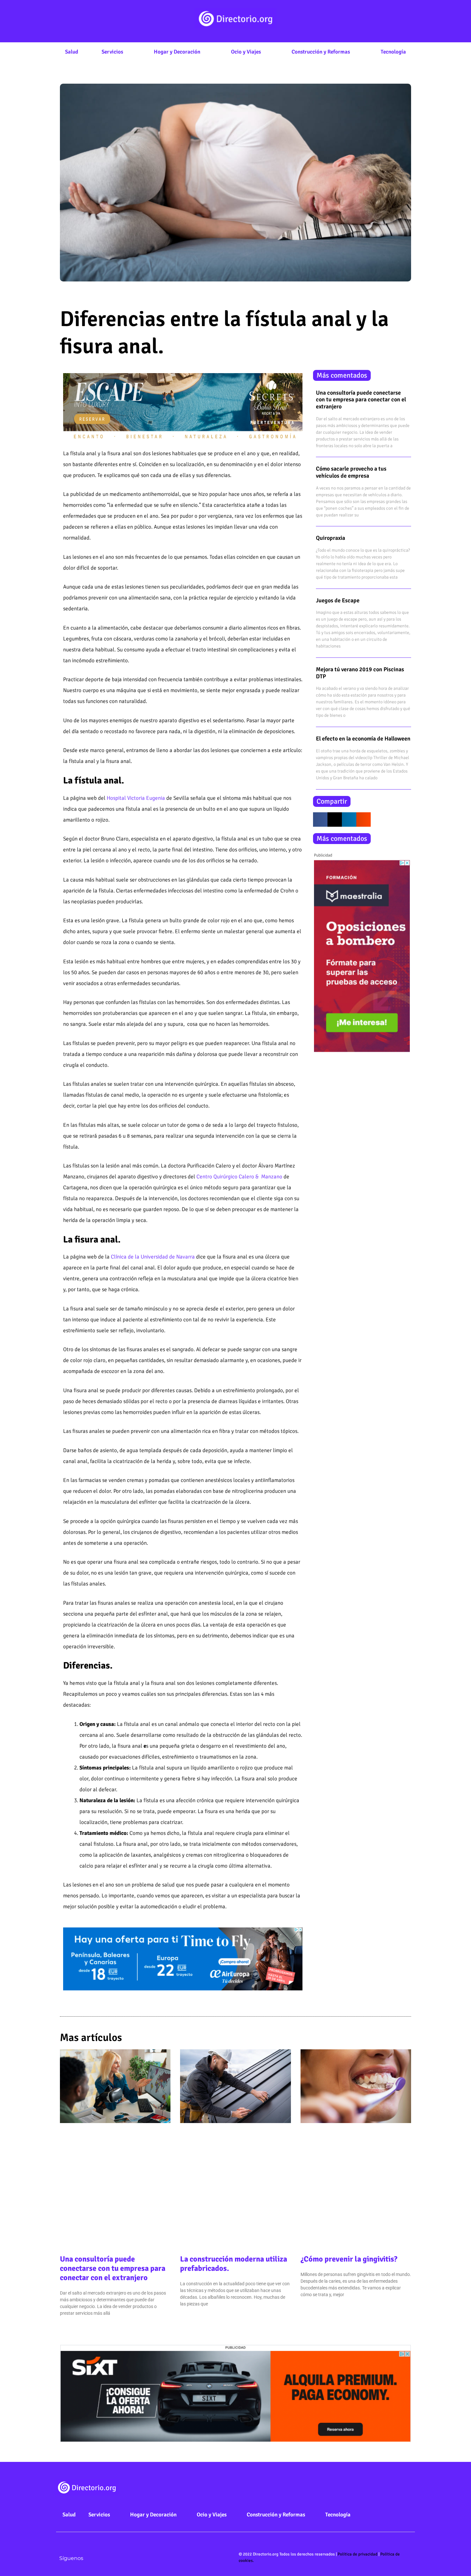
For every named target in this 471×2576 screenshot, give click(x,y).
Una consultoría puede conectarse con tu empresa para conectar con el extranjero (361, 400)
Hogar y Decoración (177, 52)
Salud (72, 52)
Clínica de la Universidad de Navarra (153, 1257)
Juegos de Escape (338, 600)
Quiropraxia (331, 538)
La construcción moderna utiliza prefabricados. (234, 2264)
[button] (320, 820)
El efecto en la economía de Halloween (363, 739)
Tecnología (393, 52)
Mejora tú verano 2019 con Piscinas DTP (360, 673)
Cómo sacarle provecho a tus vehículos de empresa (351, 472)
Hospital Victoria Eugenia (136, 798)
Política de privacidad (358, 2554)
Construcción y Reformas (321, 52)
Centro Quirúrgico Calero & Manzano (239, 1177)
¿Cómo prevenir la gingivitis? (349, 2259)
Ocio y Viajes (246, 52)
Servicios (112, 52)
